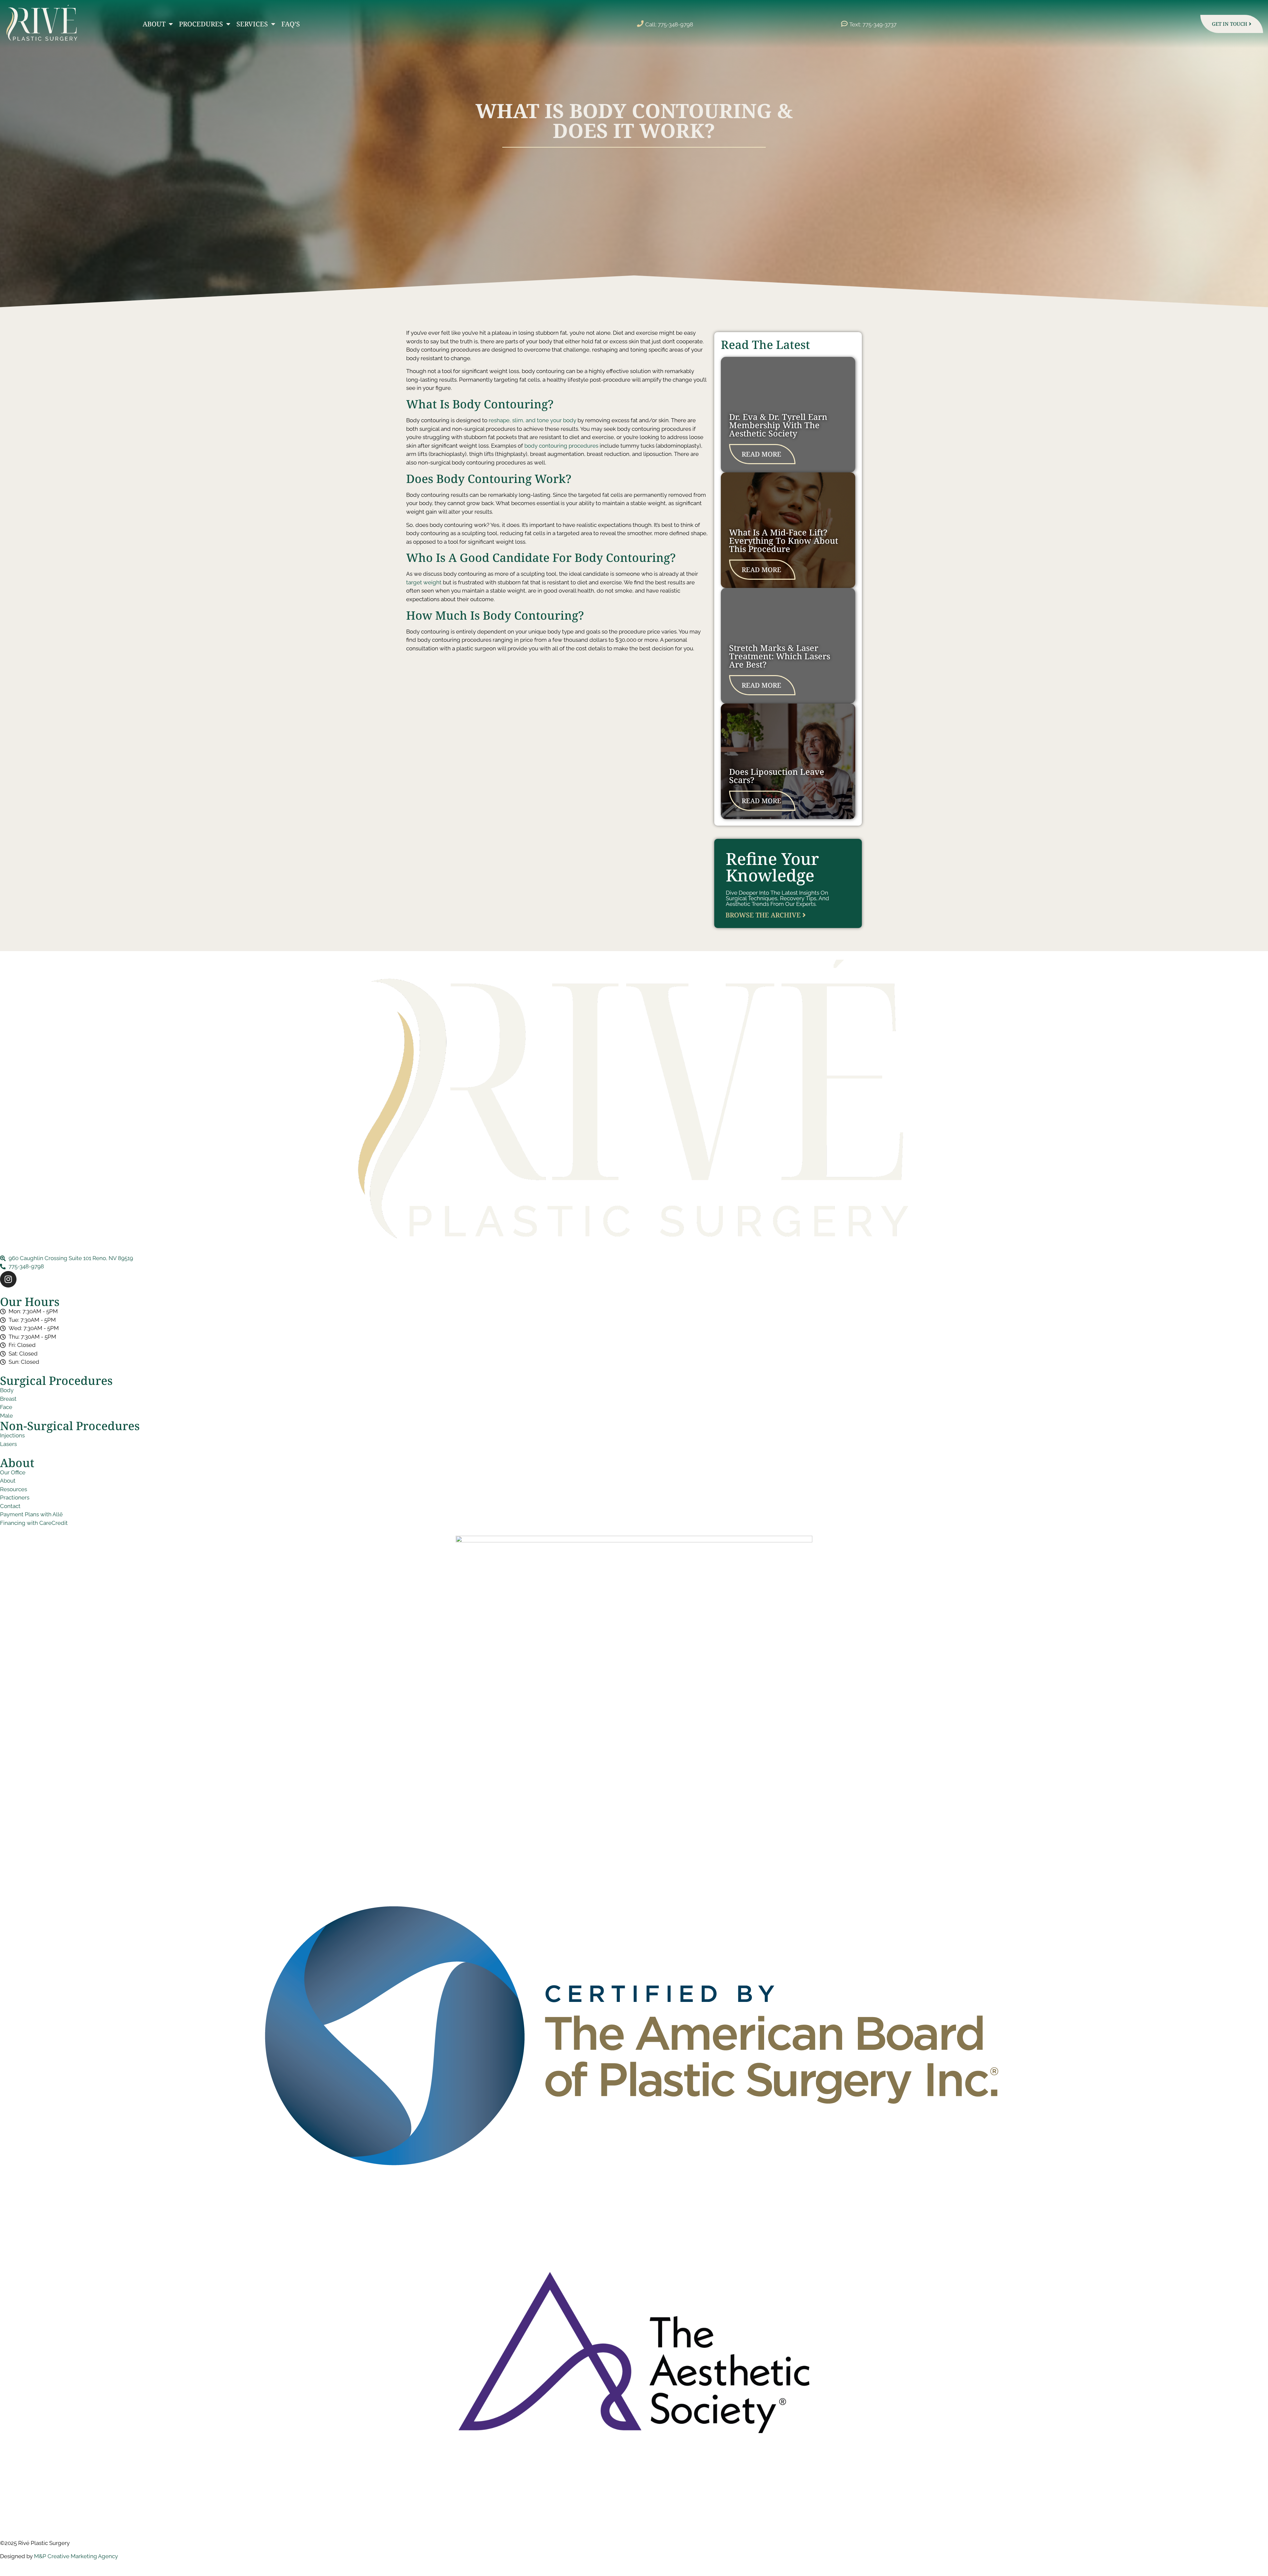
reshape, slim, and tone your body (532, 420)
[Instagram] (8, 1279)
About (154, 24)
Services (252, 24)
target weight (424, 582)
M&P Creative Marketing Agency (76, 2556)
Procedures (201, 24)
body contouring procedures (561, 446)
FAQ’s (291, 24)
